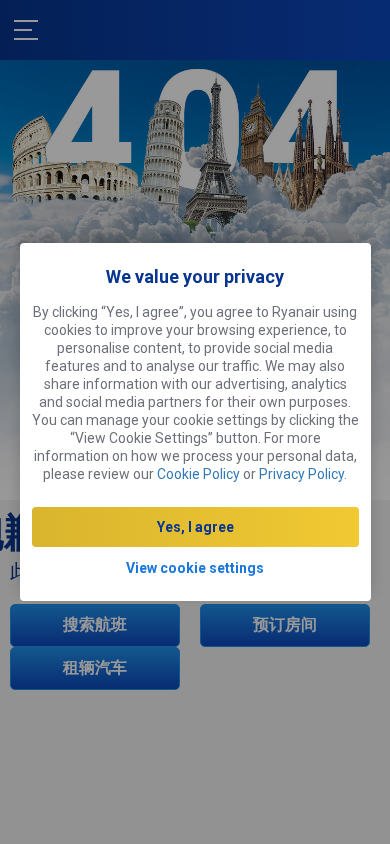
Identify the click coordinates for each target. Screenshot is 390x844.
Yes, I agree (195, 527)
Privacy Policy (301, 474)
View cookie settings (195, 568)
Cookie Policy (198, 474)
